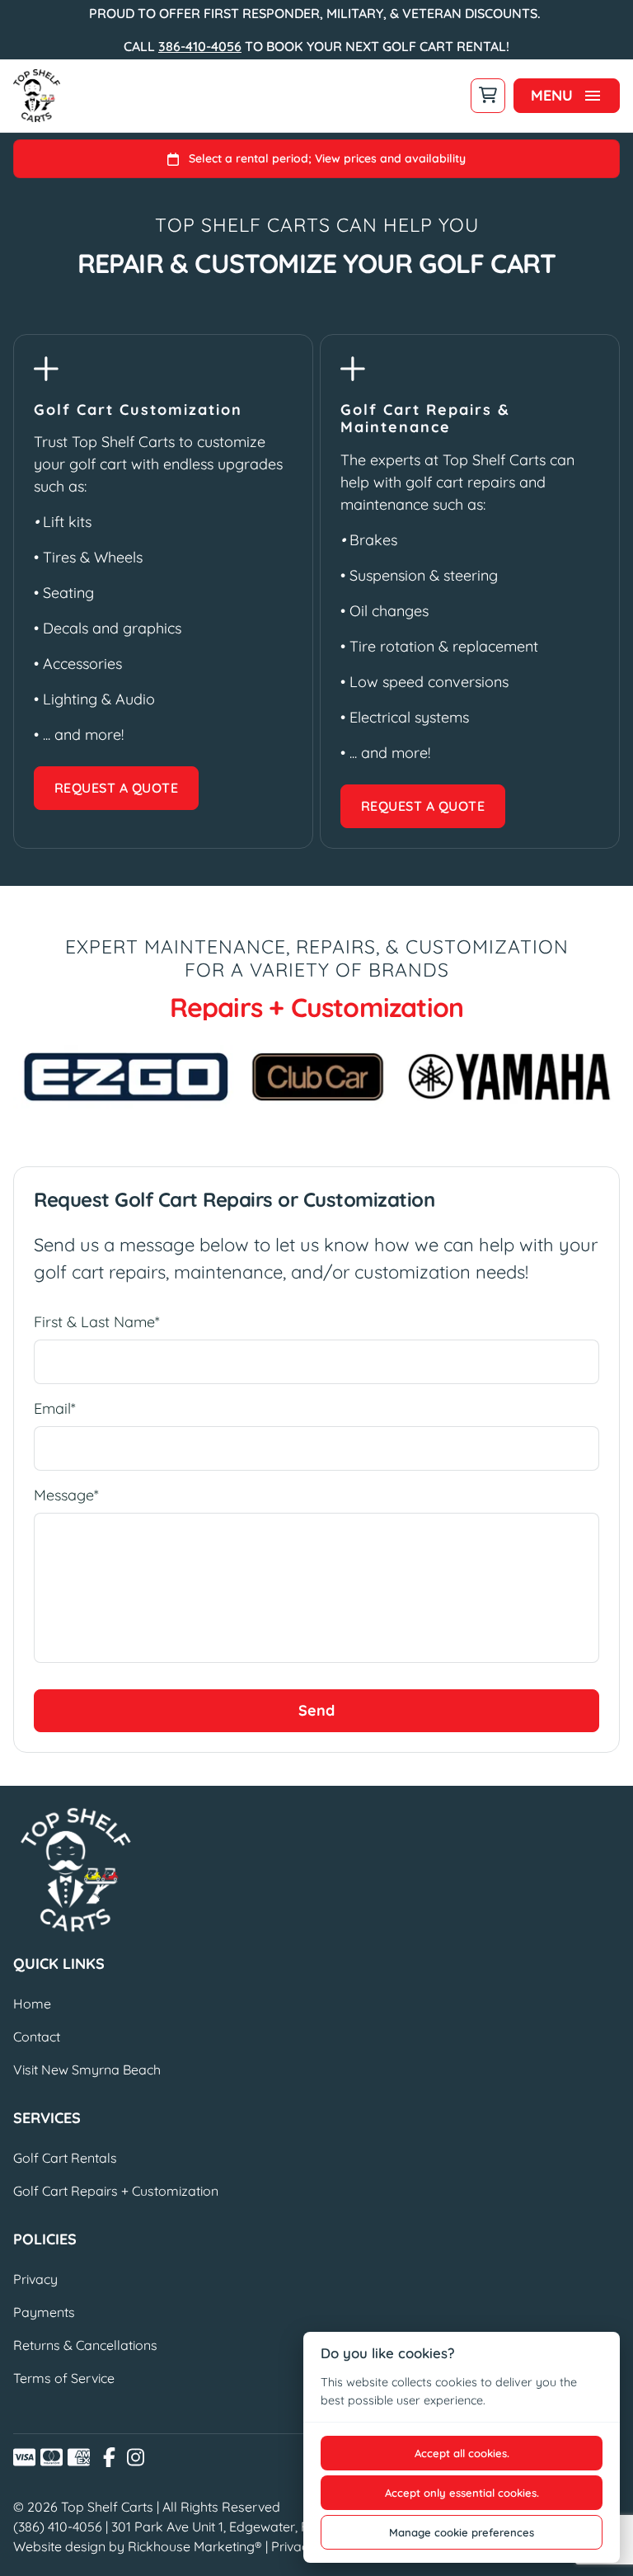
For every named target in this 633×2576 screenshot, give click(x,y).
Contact (37, 2037)
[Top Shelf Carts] (37, 96)
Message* (66, 1495)
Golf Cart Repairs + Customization (116, 2191)
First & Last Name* (97, 1322)
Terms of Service (64, 2378)
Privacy (35, 2279)
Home (32, 2004)
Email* (55, 1408)
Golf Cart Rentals (65, 2158)
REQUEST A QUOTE (116, 788)
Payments (44, 2312)
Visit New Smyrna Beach (87, 2070)
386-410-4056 (200, 46)
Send (316, 1710)
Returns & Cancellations (85, 2345)
